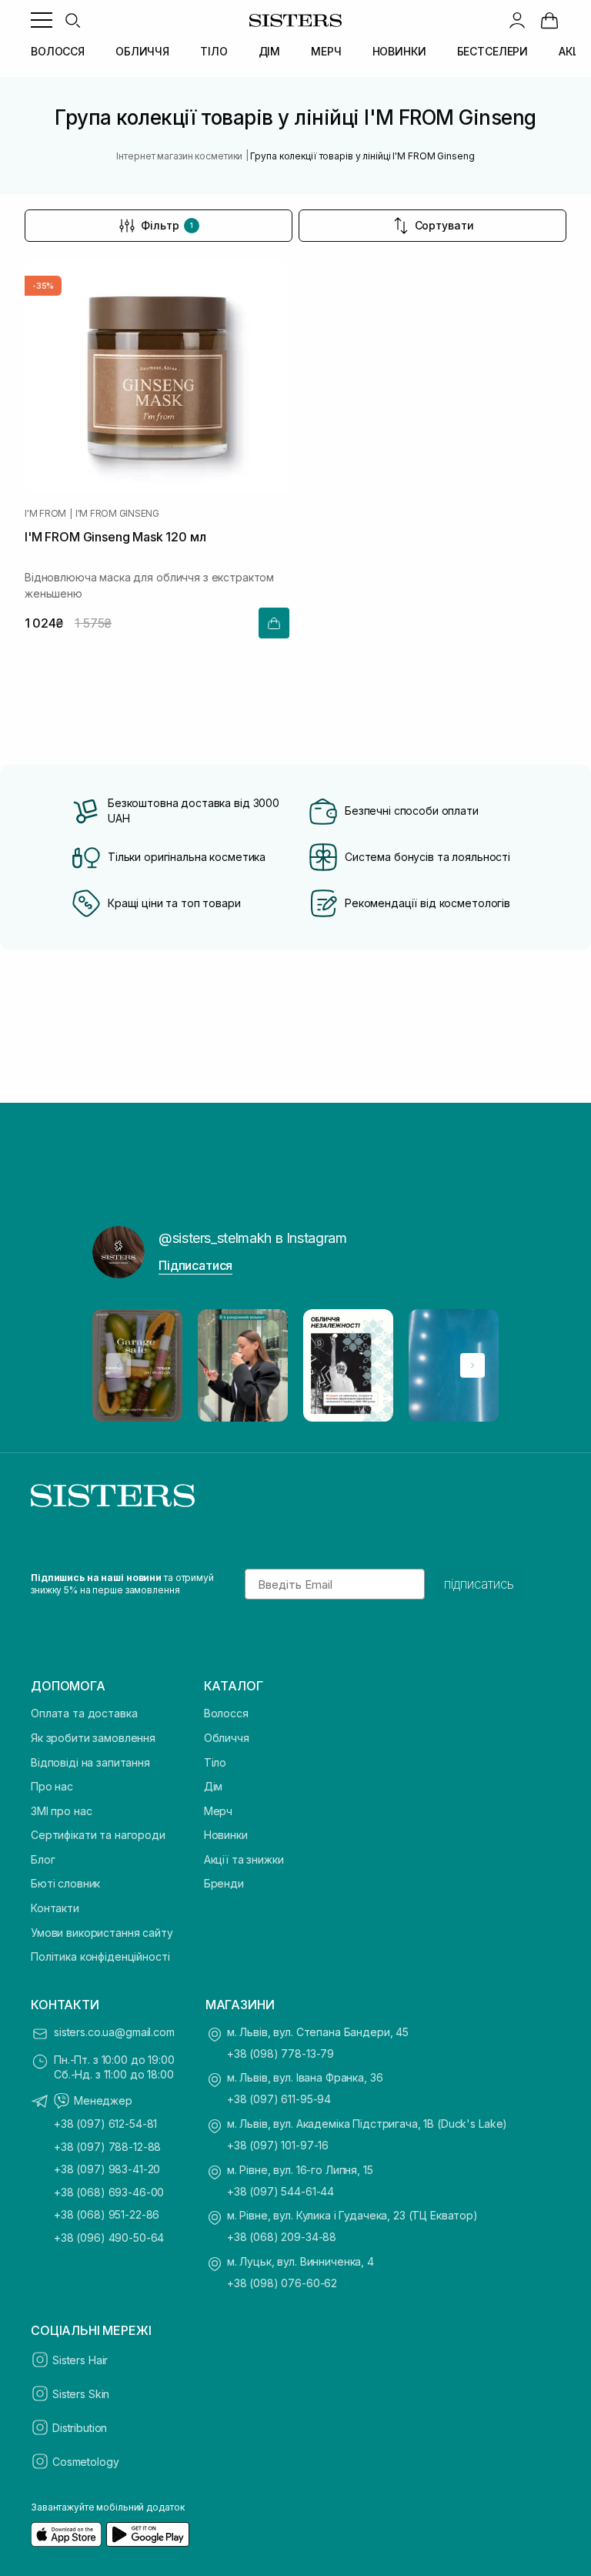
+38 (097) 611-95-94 (279, 2099)
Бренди (224, 1883)
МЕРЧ (326, 51)
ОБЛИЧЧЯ (142, 51)
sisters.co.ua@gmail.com (114, 2032)
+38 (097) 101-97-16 (278, 2145)
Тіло (215, 1762)
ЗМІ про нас (61, 1811)
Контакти (55, 1908)
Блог (43, 1859)
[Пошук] (72, 20)
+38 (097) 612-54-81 (105, 2124)
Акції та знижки (244, 1859)
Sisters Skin (81, 2394)
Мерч (218, 1811)
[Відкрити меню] (42, 20)
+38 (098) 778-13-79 (280, 2053)
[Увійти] (517, 20)
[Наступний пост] (472, 1365)
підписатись (479, 1584)
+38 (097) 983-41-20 (107, 2169)
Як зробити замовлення (93, 1738)
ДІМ (270, 51)
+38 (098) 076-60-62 (282, 2283)
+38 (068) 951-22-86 (107, 2214)
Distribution (80, 2428)
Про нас (52, 1786)
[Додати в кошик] (274, 623)
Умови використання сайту (102, 1933)
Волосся (226, 1713)
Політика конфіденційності (100, 1956)
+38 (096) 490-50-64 (109, 2238)
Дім (214, 1786)
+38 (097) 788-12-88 (107, 2147)
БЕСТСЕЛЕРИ (493, 51)
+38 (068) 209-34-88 (282, 2237)
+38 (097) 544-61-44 (280, 2191)
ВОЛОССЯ (58, 51)
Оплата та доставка (84, 1713)
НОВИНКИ (399, 51)
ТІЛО (214, 51)
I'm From (45, 514)
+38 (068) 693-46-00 (109, 2192)
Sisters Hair (80, 2360)
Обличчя (227, 1738)
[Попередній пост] (119, 1365)
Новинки (226, 1835)
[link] (549, 20)
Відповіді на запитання (90, 1762)
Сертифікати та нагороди (98, 1835)
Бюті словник (65, 1883)
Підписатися (195, 1265)
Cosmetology (85, 2462)
